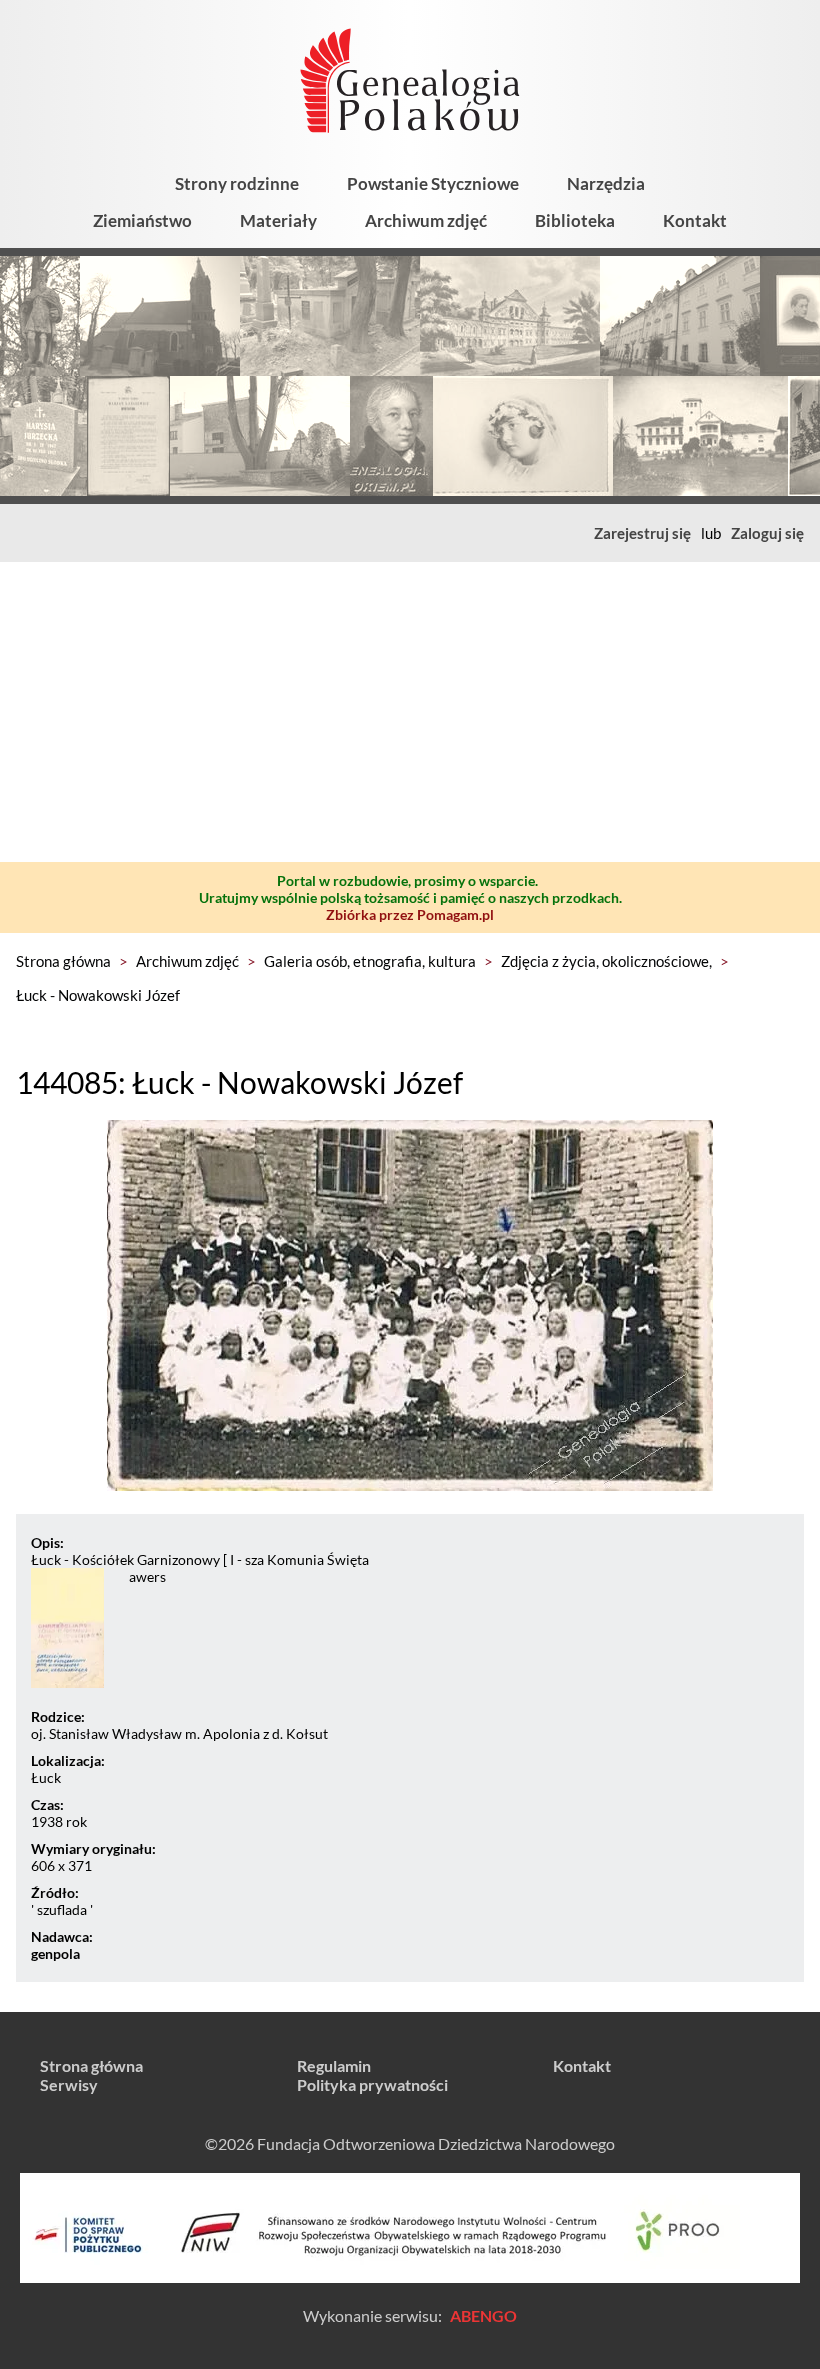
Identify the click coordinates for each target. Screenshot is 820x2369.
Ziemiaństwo (142, 220)
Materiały (278, 220)
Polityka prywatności (372, 2084)
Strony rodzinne (237, 183)
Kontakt (695, 220)
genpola (55, 1953)
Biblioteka (575, 220)
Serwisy (69, 2084)
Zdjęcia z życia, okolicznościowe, (606, 961)
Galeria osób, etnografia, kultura (370, 961)
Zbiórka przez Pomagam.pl (410, 914)
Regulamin (334, 2065)
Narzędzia (606, 183)
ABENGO (483, 2315)
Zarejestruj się (642, 533)
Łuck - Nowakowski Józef (98, 995)
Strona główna (63, 961)
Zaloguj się (767, 533)
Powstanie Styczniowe (433, 183)
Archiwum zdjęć (426, 220)
